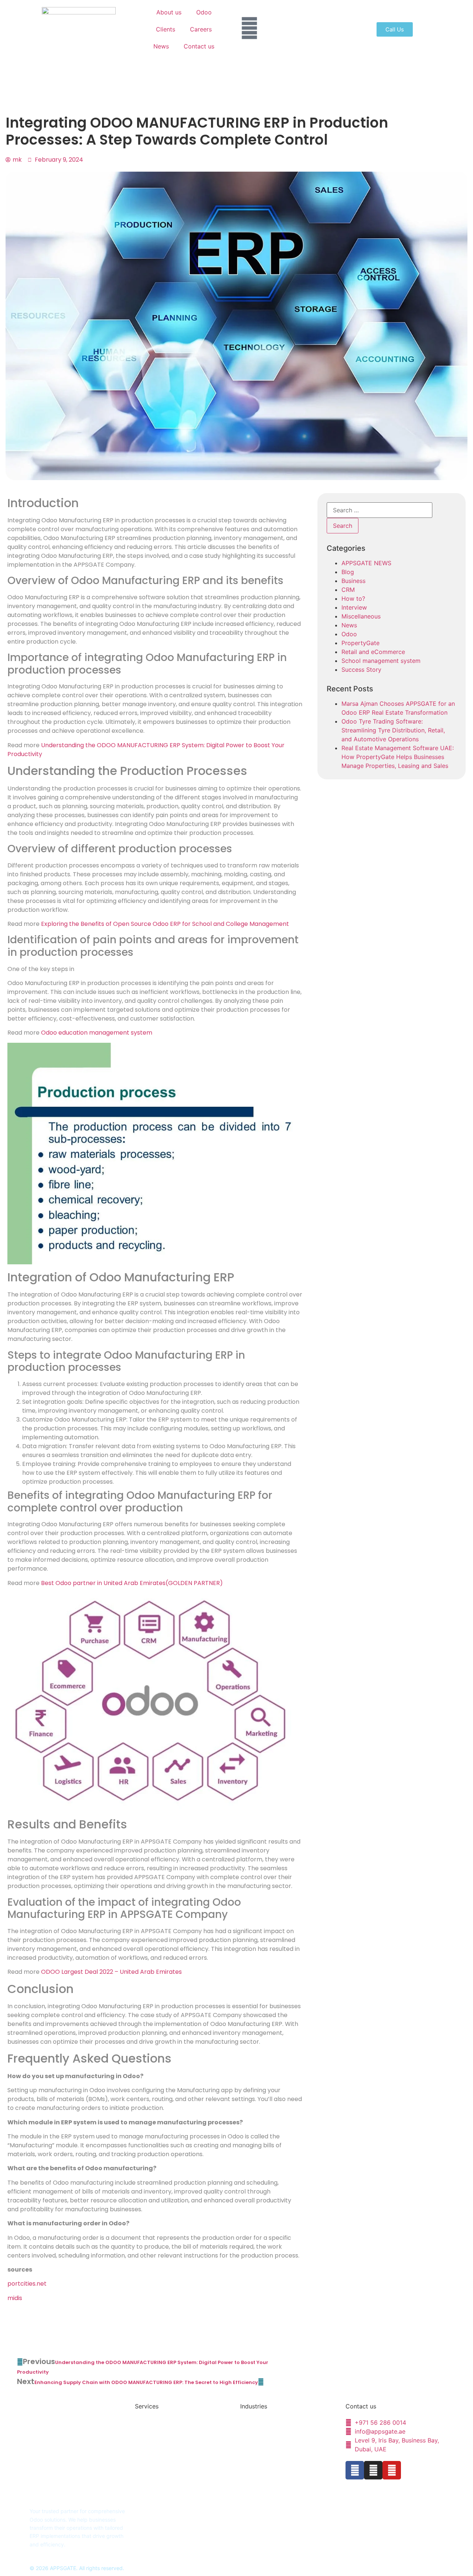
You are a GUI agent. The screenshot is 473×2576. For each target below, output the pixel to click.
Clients (166, 29)
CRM (348, 590)
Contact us (199, 46)
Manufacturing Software (269, 2470)
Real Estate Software (265, 2435)
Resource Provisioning (161, 2470)
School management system (381, 661)
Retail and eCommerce (373, 652)
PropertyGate (360, 643)
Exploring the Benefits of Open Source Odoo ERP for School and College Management (165, 924)
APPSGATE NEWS (366, 563)
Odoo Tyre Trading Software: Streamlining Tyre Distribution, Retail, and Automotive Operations (393, 730)
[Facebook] (355, 2470)
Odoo (204, 12)
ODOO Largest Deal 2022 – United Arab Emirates (111, 1972)
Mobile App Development (271, 2482)
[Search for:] (380, 510)
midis (15, 2298)
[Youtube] (392, 2470)
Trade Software (259, 2458)
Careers (201, 29)
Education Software (264, 2423)
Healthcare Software (265, 2446)
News (161, 46)
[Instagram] (373, 2470)
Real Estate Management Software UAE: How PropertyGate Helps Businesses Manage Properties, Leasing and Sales (398, 757)
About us (169, 12)
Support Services (156, 2446)
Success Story (361, 670)
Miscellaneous (361, 616)
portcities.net (27, 2284)
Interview (354, 607)
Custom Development (161, 2435)
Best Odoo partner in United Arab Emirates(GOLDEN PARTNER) (132, 1583)
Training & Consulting (160, 2458)
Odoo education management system (97, 1033)
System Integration (158, 2482)
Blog (348, 572)
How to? (353, 599)
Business (353, 581)
